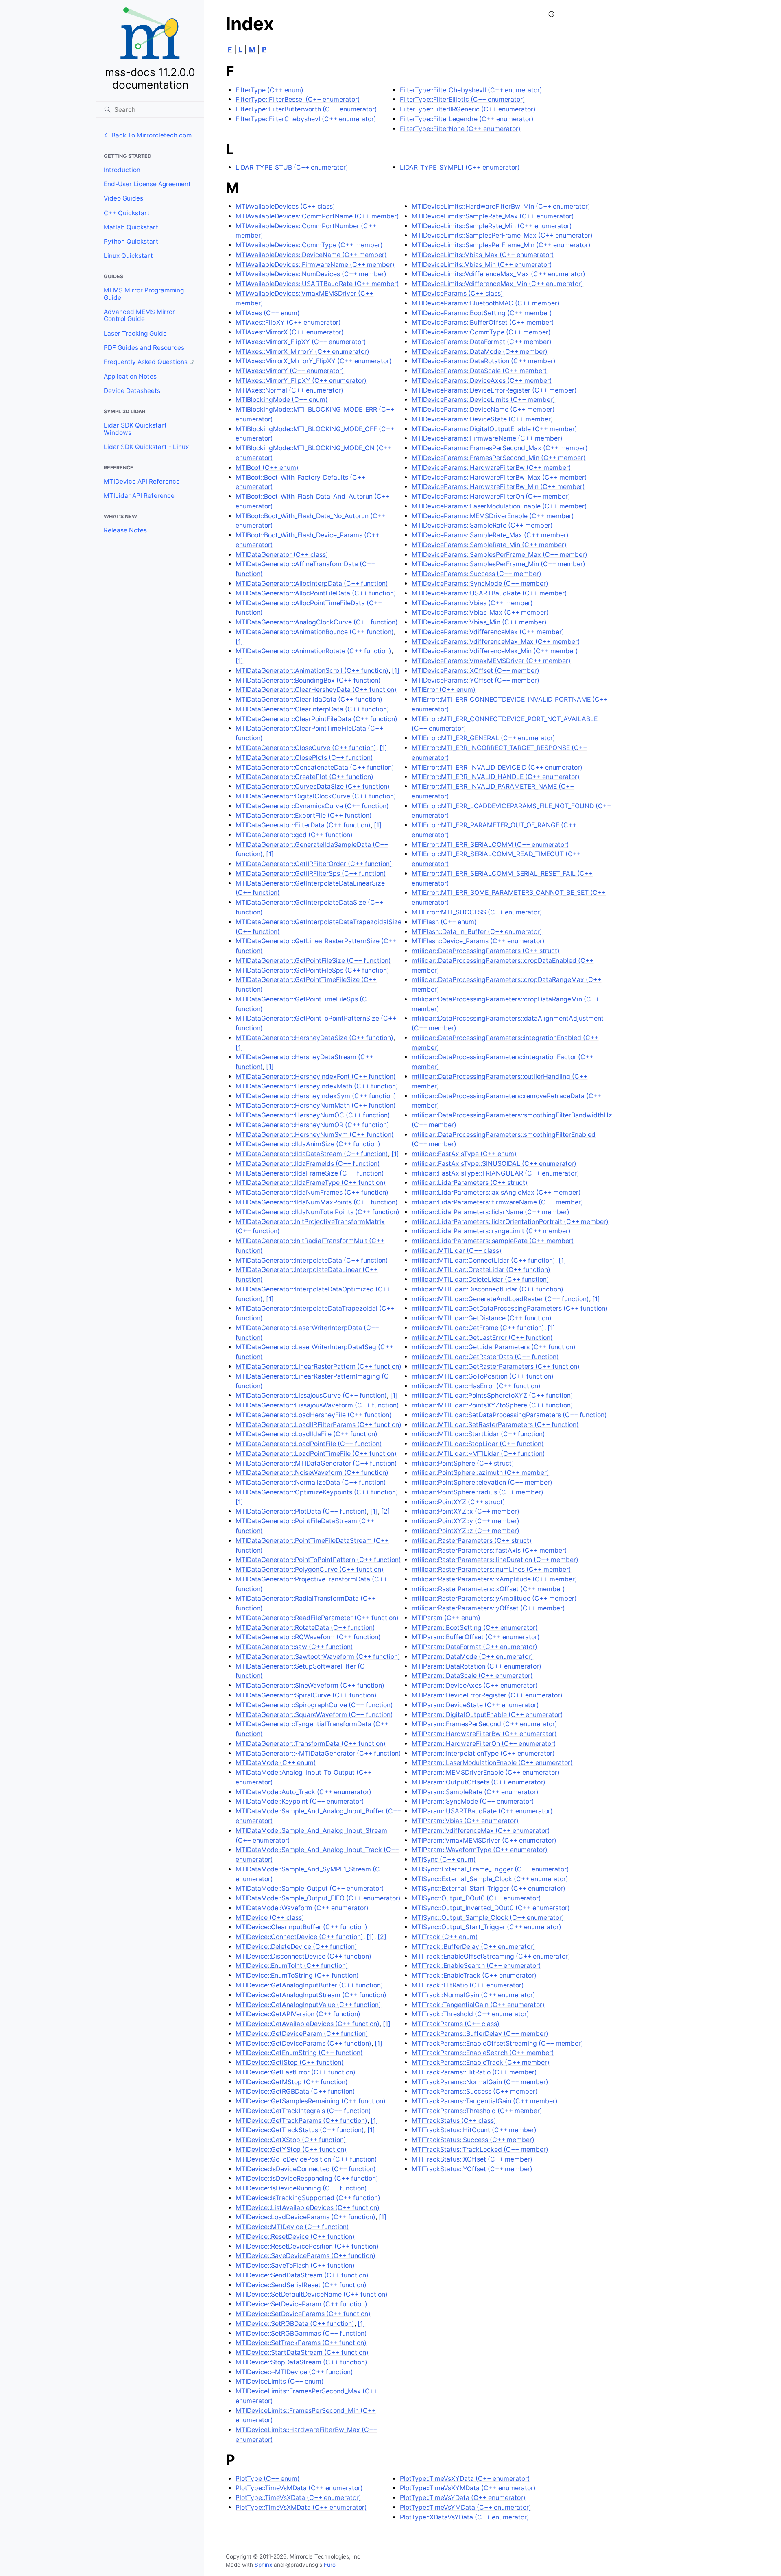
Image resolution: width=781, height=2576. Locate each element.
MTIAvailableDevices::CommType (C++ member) (309, 245)
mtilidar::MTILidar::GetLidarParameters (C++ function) (494, 1347)
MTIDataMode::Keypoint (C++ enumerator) (300, 1801)
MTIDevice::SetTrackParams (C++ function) (301, 2343)
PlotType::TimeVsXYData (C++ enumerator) (465, 2479)
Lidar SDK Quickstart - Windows (137, 429)
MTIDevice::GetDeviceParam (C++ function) (302, 2034)
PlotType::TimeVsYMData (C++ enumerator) (466, 2507)
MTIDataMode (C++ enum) (276, 1763)
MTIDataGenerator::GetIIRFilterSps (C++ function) (311, 874)
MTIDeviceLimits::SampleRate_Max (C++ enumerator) (493, 216)
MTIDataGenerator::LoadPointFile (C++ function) (309, 1444)
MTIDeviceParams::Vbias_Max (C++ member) (480, 612)
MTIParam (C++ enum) (446, 1618)
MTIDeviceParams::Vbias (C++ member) (472, 603)
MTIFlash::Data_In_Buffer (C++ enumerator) (477, 932)
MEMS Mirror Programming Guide (144, 294)
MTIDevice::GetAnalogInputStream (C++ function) (311, 1995)
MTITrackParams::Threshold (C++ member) (477, 2111)
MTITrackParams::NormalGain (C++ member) (480, 2082)
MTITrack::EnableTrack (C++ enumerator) (474, 1975)
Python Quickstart (131, 241)
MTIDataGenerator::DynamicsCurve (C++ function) (312, 806)
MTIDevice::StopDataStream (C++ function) (301, 2362)
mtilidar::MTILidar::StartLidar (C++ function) (478, 1434)
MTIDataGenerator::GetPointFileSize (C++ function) (313, 961)
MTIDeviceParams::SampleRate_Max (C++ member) (490, 535)
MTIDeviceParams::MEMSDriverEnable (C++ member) (493, 516)
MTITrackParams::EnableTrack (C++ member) (481, 2062)
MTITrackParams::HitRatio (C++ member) (474, 2072)
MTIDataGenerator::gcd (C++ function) (294, 835)
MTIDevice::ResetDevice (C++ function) (295, 2237)
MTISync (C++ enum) (444, 1859)
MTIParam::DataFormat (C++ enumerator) (474, 1647)
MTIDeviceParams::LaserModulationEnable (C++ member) (499, 506)
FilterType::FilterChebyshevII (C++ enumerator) (471, 90)
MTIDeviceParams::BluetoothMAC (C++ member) (486, 303)
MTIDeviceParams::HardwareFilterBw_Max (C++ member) (499, 477)
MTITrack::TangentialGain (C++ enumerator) (478, 2005)
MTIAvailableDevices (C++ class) (285, 206)
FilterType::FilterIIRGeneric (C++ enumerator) (468, 109)
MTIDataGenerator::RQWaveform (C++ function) (308, 1637)
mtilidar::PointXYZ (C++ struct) (458, 1502)
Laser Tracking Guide (135, 333)
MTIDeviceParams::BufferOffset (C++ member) (483, 322)
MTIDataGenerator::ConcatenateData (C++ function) (315, 767)
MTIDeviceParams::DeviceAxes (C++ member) (482, 381)
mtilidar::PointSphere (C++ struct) (463, 1463)
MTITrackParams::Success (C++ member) (475, 2091)
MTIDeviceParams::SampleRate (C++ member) (482, 525)
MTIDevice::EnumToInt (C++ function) (292, 1966)
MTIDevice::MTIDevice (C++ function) (292, 2227)
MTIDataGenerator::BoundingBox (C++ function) (308, 680)
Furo (330, 2565)
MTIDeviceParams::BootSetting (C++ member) (482, 313)
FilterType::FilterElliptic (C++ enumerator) (462, 99)
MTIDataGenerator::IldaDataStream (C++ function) (312, 1154)
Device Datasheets (132, 391)
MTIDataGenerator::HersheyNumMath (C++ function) (316, 1105)
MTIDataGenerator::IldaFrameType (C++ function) (311, 1183)
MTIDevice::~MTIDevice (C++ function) (294, 2372)
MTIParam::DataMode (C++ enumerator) (472, 1657)
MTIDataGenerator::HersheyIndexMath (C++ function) (317, 1086)
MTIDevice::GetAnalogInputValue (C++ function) (308, 2005)
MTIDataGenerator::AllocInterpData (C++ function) (312, 583)
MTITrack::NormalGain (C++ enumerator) (473, 1995)
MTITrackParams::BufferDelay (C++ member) (480, 2034)
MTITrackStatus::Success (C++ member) (473, 2140)
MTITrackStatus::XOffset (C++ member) (472, 2159)
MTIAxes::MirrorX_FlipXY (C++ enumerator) (301, 342)
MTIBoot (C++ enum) (267, 468)
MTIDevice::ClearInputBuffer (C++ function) (301, 1927)
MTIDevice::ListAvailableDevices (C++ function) (308, 2208)
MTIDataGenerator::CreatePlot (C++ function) (304, 777)
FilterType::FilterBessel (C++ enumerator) (298, 99)
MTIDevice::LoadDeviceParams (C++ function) (305, 2217)
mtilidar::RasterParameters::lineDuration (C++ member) (495, 1560)
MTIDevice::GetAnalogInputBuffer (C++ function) (309, 1985)
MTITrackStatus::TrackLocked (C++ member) (480, 2150)
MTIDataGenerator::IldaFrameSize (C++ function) (310, 1173)
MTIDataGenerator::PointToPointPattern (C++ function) (318, 1560)
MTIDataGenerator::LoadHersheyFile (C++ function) (314, 1415)
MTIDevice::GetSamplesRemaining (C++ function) (311, 2101)
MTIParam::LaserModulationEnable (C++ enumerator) (492, 1763)
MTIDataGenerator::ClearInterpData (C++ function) (312, 709)
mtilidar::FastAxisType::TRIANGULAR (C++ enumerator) (495, 1173)
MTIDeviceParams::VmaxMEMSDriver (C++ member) (491, 661)
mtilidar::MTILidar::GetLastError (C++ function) (482, 1338)
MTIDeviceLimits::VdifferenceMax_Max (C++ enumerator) (498, 274)
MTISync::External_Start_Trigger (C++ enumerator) (489, 1888)
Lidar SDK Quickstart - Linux (146, 447)
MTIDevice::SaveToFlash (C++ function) (295, 2265)
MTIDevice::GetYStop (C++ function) (291, 2150)
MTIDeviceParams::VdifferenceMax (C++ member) (488, 632)
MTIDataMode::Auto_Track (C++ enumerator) (303, 1792)
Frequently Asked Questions (146, 362)
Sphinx (263, 2565)
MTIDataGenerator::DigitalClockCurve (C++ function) (316, 796)
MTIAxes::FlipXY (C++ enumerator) (288, 322)
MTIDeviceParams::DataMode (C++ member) (480, 352)
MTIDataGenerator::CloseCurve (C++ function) (306, 748)
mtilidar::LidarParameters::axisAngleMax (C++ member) (496, 1192)
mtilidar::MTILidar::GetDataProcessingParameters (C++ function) (510, 1308)
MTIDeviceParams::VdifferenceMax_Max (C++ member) (496, 642)
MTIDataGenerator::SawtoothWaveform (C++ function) (318, 1657)
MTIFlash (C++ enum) (444, 922)
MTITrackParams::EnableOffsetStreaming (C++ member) (497, 2043)
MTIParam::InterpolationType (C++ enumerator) (483, 1753)
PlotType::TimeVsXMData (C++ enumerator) (301, 2507)
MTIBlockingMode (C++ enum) (282, 400)
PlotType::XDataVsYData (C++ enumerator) (465, 2517)
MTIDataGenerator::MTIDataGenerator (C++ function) (316, 1463)
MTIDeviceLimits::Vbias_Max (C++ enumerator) (483, 255)
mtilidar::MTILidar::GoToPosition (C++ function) (483, 1376)
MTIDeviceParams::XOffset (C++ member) (476, 671)
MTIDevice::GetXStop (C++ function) (291, 2140)
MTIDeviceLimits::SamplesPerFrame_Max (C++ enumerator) (502, 235)
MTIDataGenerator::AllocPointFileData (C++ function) (316, 593)
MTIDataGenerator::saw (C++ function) (294, 1647)
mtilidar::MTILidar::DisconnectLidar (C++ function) (488, 1289)
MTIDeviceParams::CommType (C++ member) (481, 332)
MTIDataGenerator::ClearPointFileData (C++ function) (316, 719)
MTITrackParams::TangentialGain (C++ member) (485, 2101)
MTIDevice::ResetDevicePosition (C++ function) (307, 2246)
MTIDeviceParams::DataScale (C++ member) (479, 371)
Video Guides (123, 198)
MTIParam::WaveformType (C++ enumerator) (480, 1850)
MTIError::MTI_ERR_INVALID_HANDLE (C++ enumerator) (496, 777)
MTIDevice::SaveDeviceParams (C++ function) (305, 2256)
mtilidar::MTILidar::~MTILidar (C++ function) (478, 1454)
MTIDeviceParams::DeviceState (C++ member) (482, 419)
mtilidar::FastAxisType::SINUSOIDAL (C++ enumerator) (494, 1164)
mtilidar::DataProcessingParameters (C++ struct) (486, 951)
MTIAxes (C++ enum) (268, 313)
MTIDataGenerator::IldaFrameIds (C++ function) (308, 1164)
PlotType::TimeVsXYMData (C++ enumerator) (468, 2488)
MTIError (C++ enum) (444, 690)
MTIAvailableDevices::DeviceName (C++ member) (311, 255)
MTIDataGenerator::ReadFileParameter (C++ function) (317, 1618)
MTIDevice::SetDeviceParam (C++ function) (301, 2304)
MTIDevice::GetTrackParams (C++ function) (301, 2121)
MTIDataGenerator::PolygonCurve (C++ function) (310, 1569)
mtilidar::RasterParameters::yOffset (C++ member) (488, 1608)
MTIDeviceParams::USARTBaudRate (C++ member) (489, 593)
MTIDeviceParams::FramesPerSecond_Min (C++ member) (499, 458)
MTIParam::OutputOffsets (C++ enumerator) (479, 1782)
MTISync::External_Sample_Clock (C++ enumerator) (490, 1879)
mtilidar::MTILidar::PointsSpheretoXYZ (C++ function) (492, 1395)
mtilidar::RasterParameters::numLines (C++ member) (491, 1569)
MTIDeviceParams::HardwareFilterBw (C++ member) (491, 468)
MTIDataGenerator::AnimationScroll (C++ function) (312, 671)
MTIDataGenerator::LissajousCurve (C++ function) (311, 1395)
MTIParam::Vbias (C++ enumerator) (465, 1821)
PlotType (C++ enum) (268, 2479)
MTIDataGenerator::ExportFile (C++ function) (304, 815)
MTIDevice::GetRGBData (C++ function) (295, 2091)
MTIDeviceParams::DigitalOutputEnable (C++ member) (494, 429)
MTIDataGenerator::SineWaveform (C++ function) (310, 1685)
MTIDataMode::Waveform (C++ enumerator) (302, 1908)
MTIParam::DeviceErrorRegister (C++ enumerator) (487, 1695)
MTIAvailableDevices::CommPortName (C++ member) (317, 216)
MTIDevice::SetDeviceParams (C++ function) (303, 2314)
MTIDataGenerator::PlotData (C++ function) (301, 1511)
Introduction (122, 170)
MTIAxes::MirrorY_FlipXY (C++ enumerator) (301, 381)
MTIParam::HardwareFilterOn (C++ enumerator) (484, 1744)
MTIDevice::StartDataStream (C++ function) (302, 2352)
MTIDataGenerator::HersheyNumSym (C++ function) (315, 1135)
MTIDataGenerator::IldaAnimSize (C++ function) (308, 1144)
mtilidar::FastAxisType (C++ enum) (464, 1154)
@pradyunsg (302, 2565)
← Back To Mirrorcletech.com (148, 135)
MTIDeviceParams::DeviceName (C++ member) (483, 409)
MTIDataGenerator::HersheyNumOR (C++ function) (312, 1125)
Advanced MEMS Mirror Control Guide (139, 315)
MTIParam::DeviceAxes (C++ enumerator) (475, 1685)
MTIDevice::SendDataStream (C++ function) (302, 2275)
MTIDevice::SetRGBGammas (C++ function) (301, 2333)
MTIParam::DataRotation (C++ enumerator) (477, 1666)
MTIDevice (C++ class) (270, 1918)
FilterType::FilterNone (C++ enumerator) (460, 129)
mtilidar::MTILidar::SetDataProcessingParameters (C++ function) (509, 1415)
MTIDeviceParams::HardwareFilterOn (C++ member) (491, 496)
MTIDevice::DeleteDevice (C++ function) (296, 1947)
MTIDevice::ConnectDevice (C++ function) (299, 1937)
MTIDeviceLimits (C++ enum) (280, 2381)
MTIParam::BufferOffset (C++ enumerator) (476, 1637)
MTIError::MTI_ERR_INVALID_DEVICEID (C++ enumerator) (497, 767)
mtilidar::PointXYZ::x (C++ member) (466, 1511)
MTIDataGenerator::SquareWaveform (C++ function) (314, 1715)
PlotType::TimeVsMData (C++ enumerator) (299, 2488)
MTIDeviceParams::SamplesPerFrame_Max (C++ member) (500, 555)
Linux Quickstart (128, 256)
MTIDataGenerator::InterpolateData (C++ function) (312, 1260)
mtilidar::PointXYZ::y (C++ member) (466, 1521)
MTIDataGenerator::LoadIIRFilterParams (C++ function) (319, 1425)
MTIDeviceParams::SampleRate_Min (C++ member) (489, 545)
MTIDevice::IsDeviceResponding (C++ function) (307, 2178)
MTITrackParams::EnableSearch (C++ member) (483, 2053)
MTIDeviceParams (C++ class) (457, 293)
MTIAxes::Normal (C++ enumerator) (289, 390)
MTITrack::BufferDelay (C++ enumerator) (473, 1947)
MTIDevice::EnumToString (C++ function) (297, 1975)
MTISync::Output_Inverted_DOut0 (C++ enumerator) (491, 1908)
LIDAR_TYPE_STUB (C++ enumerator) (292, 167)
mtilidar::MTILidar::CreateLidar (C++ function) (481, 1270)
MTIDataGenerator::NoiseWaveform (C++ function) (312, 1473)
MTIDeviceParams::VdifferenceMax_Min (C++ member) (495, 651)
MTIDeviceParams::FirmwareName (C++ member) (487, 438)
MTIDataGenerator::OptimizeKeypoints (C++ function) (317, 1492)
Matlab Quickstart (131, 227)
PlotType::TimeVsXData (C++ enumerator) (298, 2498)
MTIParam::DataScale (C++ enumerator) (472, 1676)
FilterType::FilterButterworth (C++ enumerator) (306, 109)
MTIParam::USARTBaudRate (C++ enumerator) (482, 1811)
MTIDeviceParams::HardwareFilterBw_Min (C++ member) (498, 487)
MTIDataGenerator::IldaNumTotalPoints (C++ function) (317, 1212)
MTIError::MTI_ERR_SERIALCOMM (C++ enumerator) (490, 845)
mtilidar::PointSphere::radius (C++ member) (478, 1492)
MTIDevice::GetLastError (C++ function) (296, 2072)
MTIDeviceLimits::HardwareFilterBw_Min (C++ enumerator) (501, 206)
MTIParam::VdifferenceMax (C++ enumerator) (481, 1831)
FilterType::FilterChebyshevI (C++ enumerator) (306, 119)
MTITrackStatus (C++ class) (454, 2121)
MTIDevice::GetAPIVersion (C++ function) (298, 2014)
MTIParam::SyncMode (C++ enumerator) (473, 1801)
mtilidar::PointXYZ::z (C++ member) (466, 1531)
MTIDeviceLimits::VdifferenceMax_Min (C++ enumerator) (497, 284)
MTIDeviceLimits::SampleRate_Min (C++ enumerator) (492, 226)
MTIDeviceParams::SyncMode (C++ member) (480, 583)
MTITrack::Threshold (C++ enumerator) (470, 2014)
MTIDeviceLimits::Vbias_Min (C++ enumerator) (482, 265)
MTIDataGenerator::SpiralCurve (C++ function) (306, 1695)
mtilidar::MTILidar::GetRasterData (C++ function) (485, 1357)
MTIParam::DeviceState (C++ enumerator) (475, 1705)
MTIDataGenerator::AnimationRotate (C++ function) (313, 651)
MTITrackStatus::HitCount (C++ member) (474, 2130)
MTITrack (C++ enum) (445, 1937)
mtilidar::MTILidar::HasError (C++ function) (476, 1386)
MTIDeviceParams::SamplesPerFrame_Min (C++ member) (498, 564)
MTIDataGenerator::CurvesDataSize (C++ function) (313, 786)
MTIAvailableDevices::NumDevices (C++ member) (311, 274)
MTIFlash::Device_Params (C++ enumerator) (478, 941)
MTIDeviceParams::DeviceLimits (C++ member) (483, 400)
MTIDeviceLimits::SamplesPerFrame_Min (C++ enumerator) (501, 245)
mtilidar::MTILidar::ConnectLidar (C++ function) (483, 1260)
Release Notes (125, 530)
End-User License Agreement (147, 184)
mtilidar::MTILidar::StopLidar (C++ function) (478, 1444)
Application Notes (130, 376)
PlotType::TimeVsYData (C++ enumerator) (463, 2498)
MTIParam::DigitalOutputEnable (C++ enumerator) (487, 1715)
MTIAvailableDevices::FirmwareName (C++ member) (315, 265)
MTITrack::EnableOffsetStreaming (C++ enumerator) (491, 1956)
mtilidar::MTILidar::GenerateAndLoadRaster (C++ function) (500, 1299)
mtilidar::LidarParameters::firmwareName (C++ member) (497, 1202)
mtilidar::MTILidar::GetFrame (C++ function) (478, 1328)
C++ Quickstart (127, 213)
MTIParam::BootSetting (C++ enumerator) (475, 1628)
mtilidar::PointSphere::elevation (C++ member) (482, 1482)
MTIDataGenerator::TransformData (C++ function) (311, 1744)
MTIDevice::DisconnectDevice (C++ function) (303, 1956)
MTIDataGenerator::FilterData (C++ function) (303, 825)
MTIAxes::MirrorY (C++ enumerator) (290, 371)
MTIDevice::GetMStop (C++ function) (292, 2082)
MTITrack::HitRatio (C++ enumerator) (468, 1985)
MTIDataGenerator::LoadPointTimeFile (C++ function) (316, 1454)
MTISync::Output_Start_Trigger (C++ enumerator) (486, 1927)
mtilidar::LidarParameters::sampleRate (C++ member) (493, 1241)
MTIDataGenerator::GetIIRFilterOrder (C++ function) (314, 864)
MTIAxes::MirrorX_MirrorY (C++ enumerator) (302, 352)
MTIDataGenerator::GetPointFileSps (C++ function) (312, 970)
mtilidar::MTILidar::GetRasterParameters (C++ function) (496, 1367)
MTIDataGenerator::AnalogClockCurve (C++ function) (317, 622)
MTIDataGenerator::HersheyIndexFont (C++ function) (316, 1076)
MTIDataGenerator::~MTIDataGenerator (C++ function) (318, 1753)
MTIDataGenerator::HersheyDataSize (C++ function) (314, 1038)
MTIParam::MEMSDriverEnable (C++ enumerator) (486, 1772)
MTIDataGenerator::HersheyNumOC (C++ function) (313, 1115)
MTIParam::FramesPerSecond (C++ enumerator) (484, 1724)
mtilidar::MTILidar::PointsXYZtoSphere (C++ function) (492, 1405)
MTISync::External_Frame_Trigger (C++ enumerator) (490, 1869)
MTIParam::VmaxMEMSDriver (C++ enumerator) (484, 1840)
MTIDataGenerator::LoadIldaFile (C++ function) (307, 1434)
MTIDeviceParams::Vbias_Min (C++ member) (479, 622)
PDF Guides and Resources (144, 348)
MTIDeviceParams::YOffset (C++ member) (476, 680)
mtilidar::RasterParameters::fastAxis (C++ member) (489, 1550)
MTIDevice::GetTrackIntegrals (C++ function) (303, 2111)
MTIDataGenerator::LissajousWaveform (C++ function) (317, 1405)
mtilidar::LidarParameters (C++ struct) (470, 1183)
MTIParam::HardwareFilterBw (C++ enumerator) (484, 1734)
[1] (239, 642)
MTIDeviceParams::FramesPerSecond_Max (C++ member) (500, 448)
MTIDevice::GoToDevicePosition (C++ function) (306, 2159)
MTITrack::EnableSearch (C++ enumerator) (476, 1966)
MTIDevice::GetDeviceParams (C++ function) (303, 2043)
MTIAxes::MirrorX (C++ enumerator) (290, 332)
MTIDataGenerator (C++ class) (282, 555)
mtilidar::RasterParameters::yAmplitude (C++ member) (494, 1598)
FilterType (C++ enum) (269, 90)
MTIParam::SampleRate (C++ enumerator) (475, 1792)
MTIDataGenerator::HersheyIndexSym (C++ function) (316, 1096)
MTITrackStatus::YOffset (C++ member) (472, 2169)
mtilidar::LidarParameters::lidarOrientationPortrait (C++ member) (510, 1222)
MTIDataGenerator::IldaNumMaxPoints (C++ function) (317, 1202)
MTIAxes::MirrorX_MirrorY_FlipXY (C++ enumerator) (314, 361)
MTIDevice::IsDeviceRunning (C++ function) (301, 2188)
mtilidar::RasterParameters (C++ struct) (472, 1541)
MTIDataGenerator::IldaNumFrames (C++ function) (312, 1192)
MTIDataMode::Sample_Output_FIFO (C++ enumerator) (318, 1898)
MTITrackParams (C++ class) (456, 2024)
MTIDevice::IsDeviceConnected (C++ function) (306, 2169)
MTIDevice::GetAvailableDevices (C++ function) (308, 2024)
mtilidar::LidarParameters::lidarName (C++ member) (491, 1212)
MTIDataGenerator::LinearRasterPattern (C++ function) (319, 1367)
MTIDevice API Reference (142, 481)
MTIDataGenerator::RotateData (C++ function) (305, 1628)
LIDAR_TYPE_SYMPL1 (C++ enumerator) (460, 167)
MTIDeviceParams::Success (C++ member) (477, 574)
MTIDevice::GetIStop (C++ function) (290, 2062)
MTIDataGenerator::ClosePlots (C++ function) (304, 758)
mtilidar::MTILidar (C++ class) (457, 1251)
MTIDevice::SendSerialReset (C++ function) (301, 2285)
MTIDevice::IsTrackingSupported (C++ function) (308, 2198)
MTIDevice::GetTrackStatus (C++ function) (300, 2130)
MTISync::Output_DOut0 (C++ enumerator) (476, 1898)
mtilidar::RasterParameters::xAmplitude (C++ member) (494, 1579)
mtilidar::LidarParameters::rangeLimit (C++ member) (491, 1231)
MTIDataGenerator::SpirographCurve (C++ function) (314, 1705)
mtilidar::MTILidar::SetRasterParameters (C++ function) (495, 1425)
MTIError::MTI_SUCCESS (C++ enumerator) (477, 912)
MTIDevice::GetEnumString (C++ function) (299, 2053)
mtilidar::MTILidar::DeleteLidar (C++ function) (480, 1279)
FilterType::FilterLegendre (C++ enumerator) (467, 119)
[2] (386, 1511)
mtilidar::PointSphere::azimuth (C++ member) (480, 1473)
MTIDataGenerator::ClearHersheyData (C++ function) (316, 690)
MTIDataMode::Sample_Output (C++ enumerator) (310, 1888)
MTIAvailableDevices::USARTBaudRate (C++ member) (317, 284)
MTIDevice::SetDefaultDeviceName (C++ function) (312, 2294)
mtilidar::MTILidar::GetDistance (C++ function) (482, 1318)
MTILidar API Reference (139, 496)
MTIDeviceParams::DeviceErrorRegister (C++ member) (494, 390)
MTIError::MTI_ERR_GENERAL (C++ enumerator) (483, 738)
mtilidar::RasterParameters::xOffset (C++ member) (488, 1589)
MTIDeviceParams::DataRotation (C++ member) (484, 361)
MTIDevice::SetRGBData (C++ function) (295, 2324)
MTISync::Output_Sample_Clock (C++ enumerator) (488, 1918)
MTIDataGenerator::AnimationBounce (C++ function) (315, 632)
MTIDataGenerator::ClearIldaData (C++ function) (309, 699)
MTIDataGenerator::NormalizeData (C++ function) (311, 1482)
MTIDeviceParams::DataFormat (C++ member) (482, 342)
